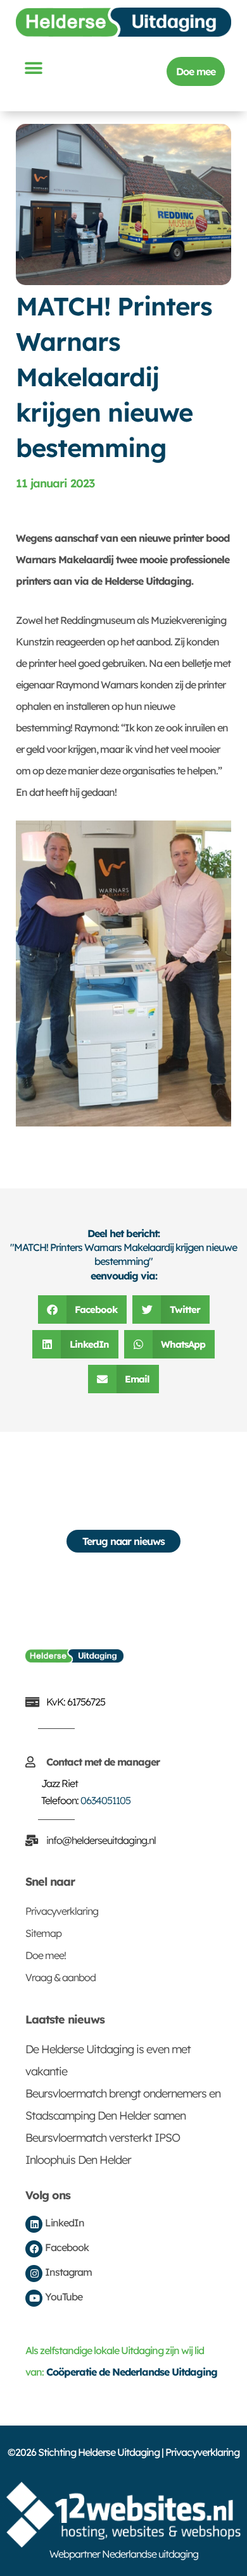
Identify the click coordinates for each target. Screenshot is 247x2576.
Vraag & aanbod (60, 1977)
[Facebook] (34, 2249)
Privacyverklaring (62, 1911)
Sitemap (43, 1933)
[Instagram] (34, 2274)
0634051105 (105, 1800)
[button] (33, 68)
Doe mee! (46, 1955)
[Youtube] (34, 2298)
